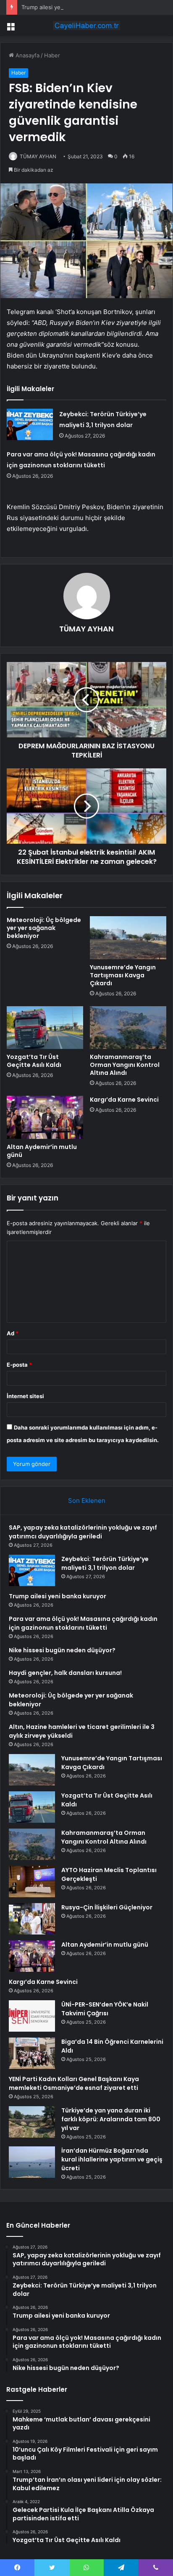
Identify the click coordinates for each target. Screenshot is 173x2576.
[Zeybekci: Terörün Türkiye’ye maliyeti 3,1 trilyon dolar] (30, 424)
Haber (52, 55)
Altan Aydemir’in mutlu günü (42, 1151)
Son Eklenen (87, 1501)
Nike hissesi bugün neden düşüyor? (62, 1650)
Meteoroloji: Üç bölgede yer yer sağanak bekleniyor (44, 928)
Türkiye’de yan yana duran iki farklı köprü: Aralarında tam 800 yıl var (111, 2119)
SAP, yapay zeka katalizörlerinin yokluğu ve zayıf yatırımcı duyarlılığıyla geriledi (83, 1532)
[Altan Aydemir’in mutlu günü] (45, 1117)
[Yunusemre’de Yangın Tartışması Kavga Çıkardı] (128, 938)
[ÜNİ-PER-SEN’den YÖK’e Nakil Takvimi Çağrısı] (32, 2016)
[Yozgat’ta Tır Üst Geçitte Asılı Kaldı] (45, 1028)
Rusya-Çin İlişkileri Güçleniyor (107, 1907)
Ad (13, 1333)
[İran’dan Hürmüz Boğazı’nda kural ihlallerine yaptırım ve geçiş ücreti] (32, 2162)
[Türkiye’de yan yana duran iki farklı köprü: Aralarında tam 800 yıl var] (32, 2122)
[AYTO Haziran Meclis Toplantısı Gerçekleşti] (32, 1882)
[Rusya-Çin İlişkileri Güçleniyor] (32, 1919)
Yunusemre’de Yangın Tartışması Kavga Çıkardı (123, 975)
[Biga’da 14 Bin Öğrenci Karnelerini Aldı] (32, 2053)
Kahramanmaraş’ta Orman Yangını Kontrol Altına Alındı (125, 1065)
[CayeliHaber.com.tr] (86, 26)
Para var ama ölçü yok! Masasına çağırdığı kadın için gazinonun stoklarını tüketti (83, 1623)
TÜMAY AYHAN (38, 156)
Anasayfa (27, 55)
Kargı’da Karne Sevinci (124, 1100)
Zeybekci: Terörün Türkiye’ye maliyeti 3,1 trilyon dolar (105, 1563)
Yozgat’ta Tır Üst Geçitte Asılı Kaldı (34, 1061)
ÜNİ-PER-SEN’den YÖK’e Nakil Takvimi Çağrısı (105, 2009)
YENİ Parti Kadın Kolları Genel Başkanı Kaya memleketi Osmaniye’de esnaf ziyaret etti (74, 2083)
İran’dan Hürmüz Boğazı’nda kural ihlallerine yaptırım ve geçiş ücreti (112, 2159)
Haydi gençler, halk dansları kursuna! (65, 1673)
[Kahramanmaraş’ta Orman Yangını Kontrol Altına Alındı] (128, 1028)
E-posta (19, 1365)
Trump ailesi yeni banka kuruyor (63, 7)
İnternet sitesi (25, 1396)
